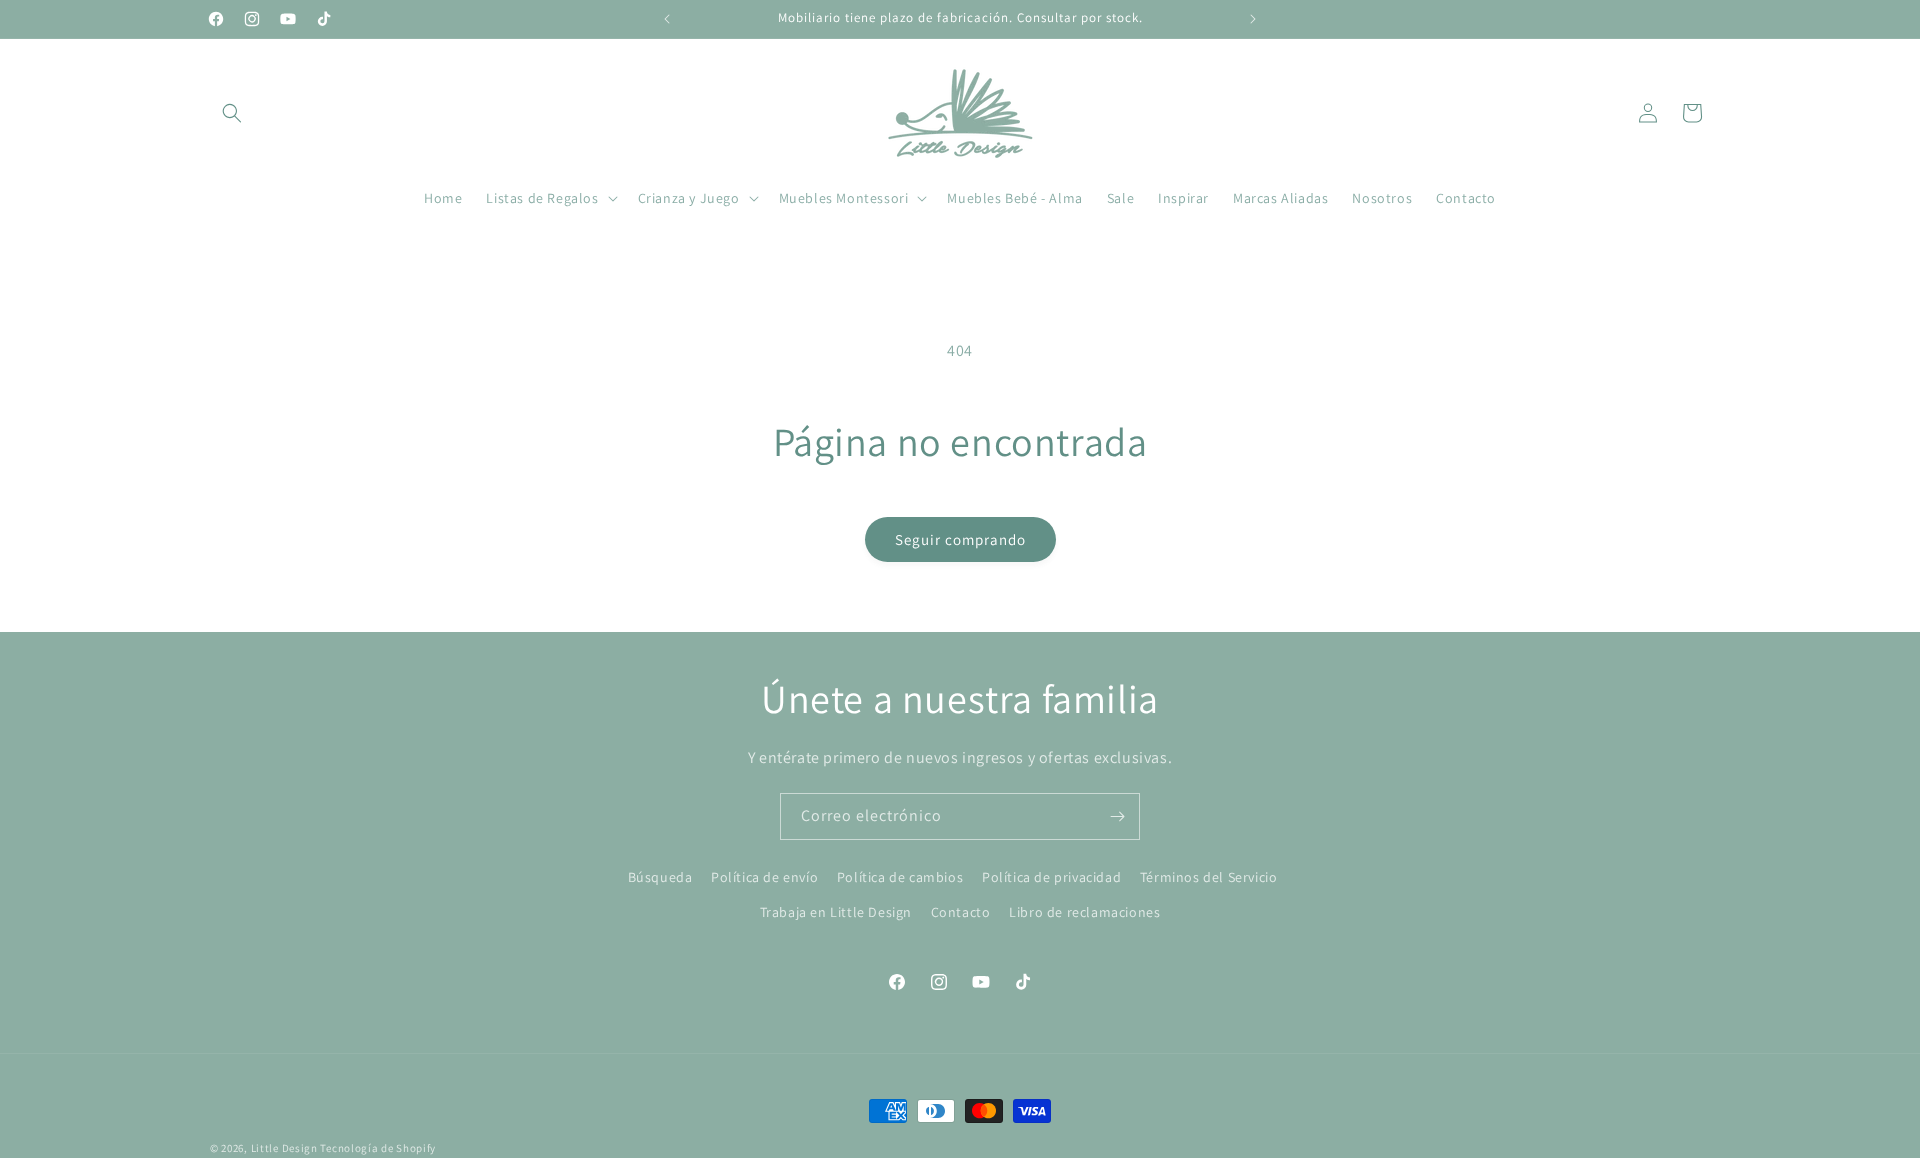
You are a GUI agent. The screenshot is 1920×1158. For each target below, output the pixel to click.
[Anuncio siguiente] (1253, 19)
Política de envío (764, 877)
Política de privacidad (1051, 877)
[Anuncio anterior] (667, 19)
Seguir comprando (960, 539)
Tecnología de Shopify (378, 1148)
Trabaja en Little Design (836, 912)
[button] (232, 113)
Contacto (961, 912)
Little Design (284, 1148)
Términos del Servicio (1209, 877)
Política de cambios (900, 877)
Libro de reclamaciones (1084, 912)
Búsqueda (660, 877)
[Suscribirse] (1117, 816)
